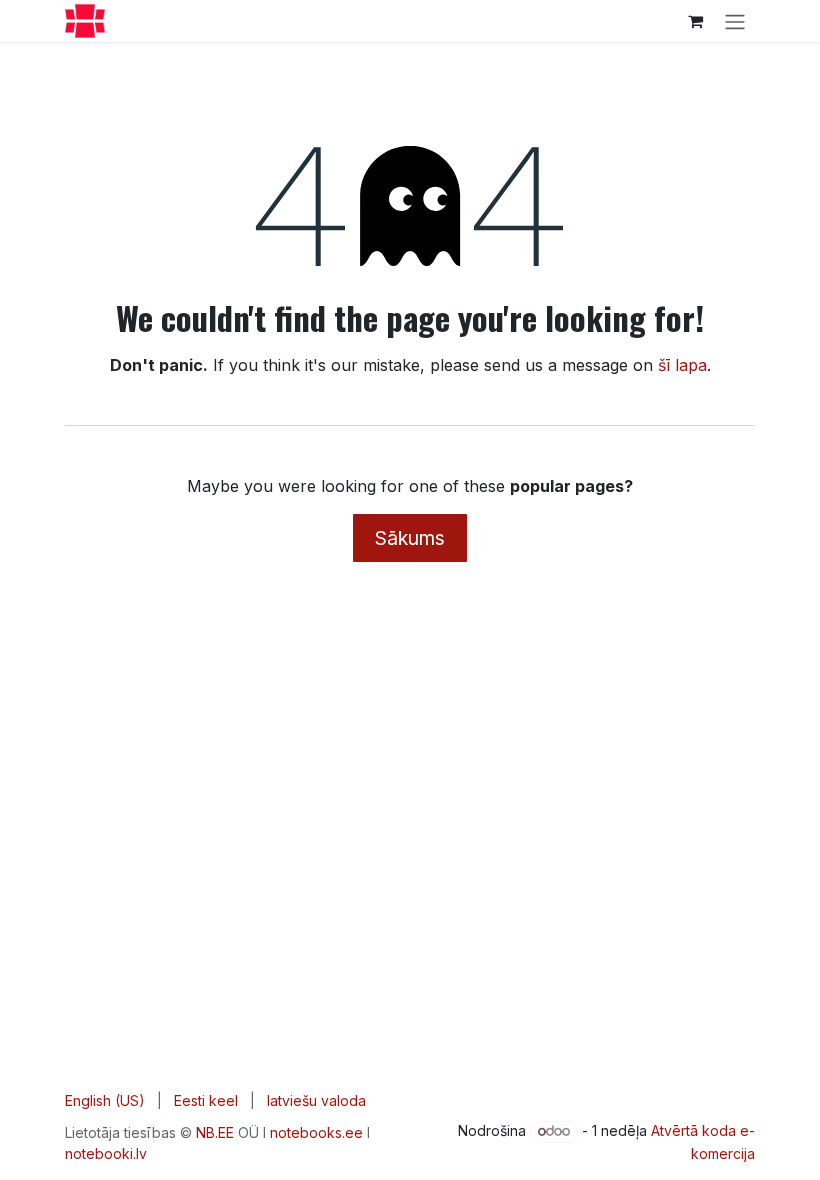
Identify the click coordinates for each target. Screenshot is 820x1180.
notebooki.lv (106, 1153)
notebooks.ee (316, 1132)
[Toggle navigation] (735, 21)
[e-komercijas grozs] (695, 21)
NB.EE (215, 1132)
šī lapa (682, 365)
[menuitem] (105, 1100)
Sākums (410, 538)
